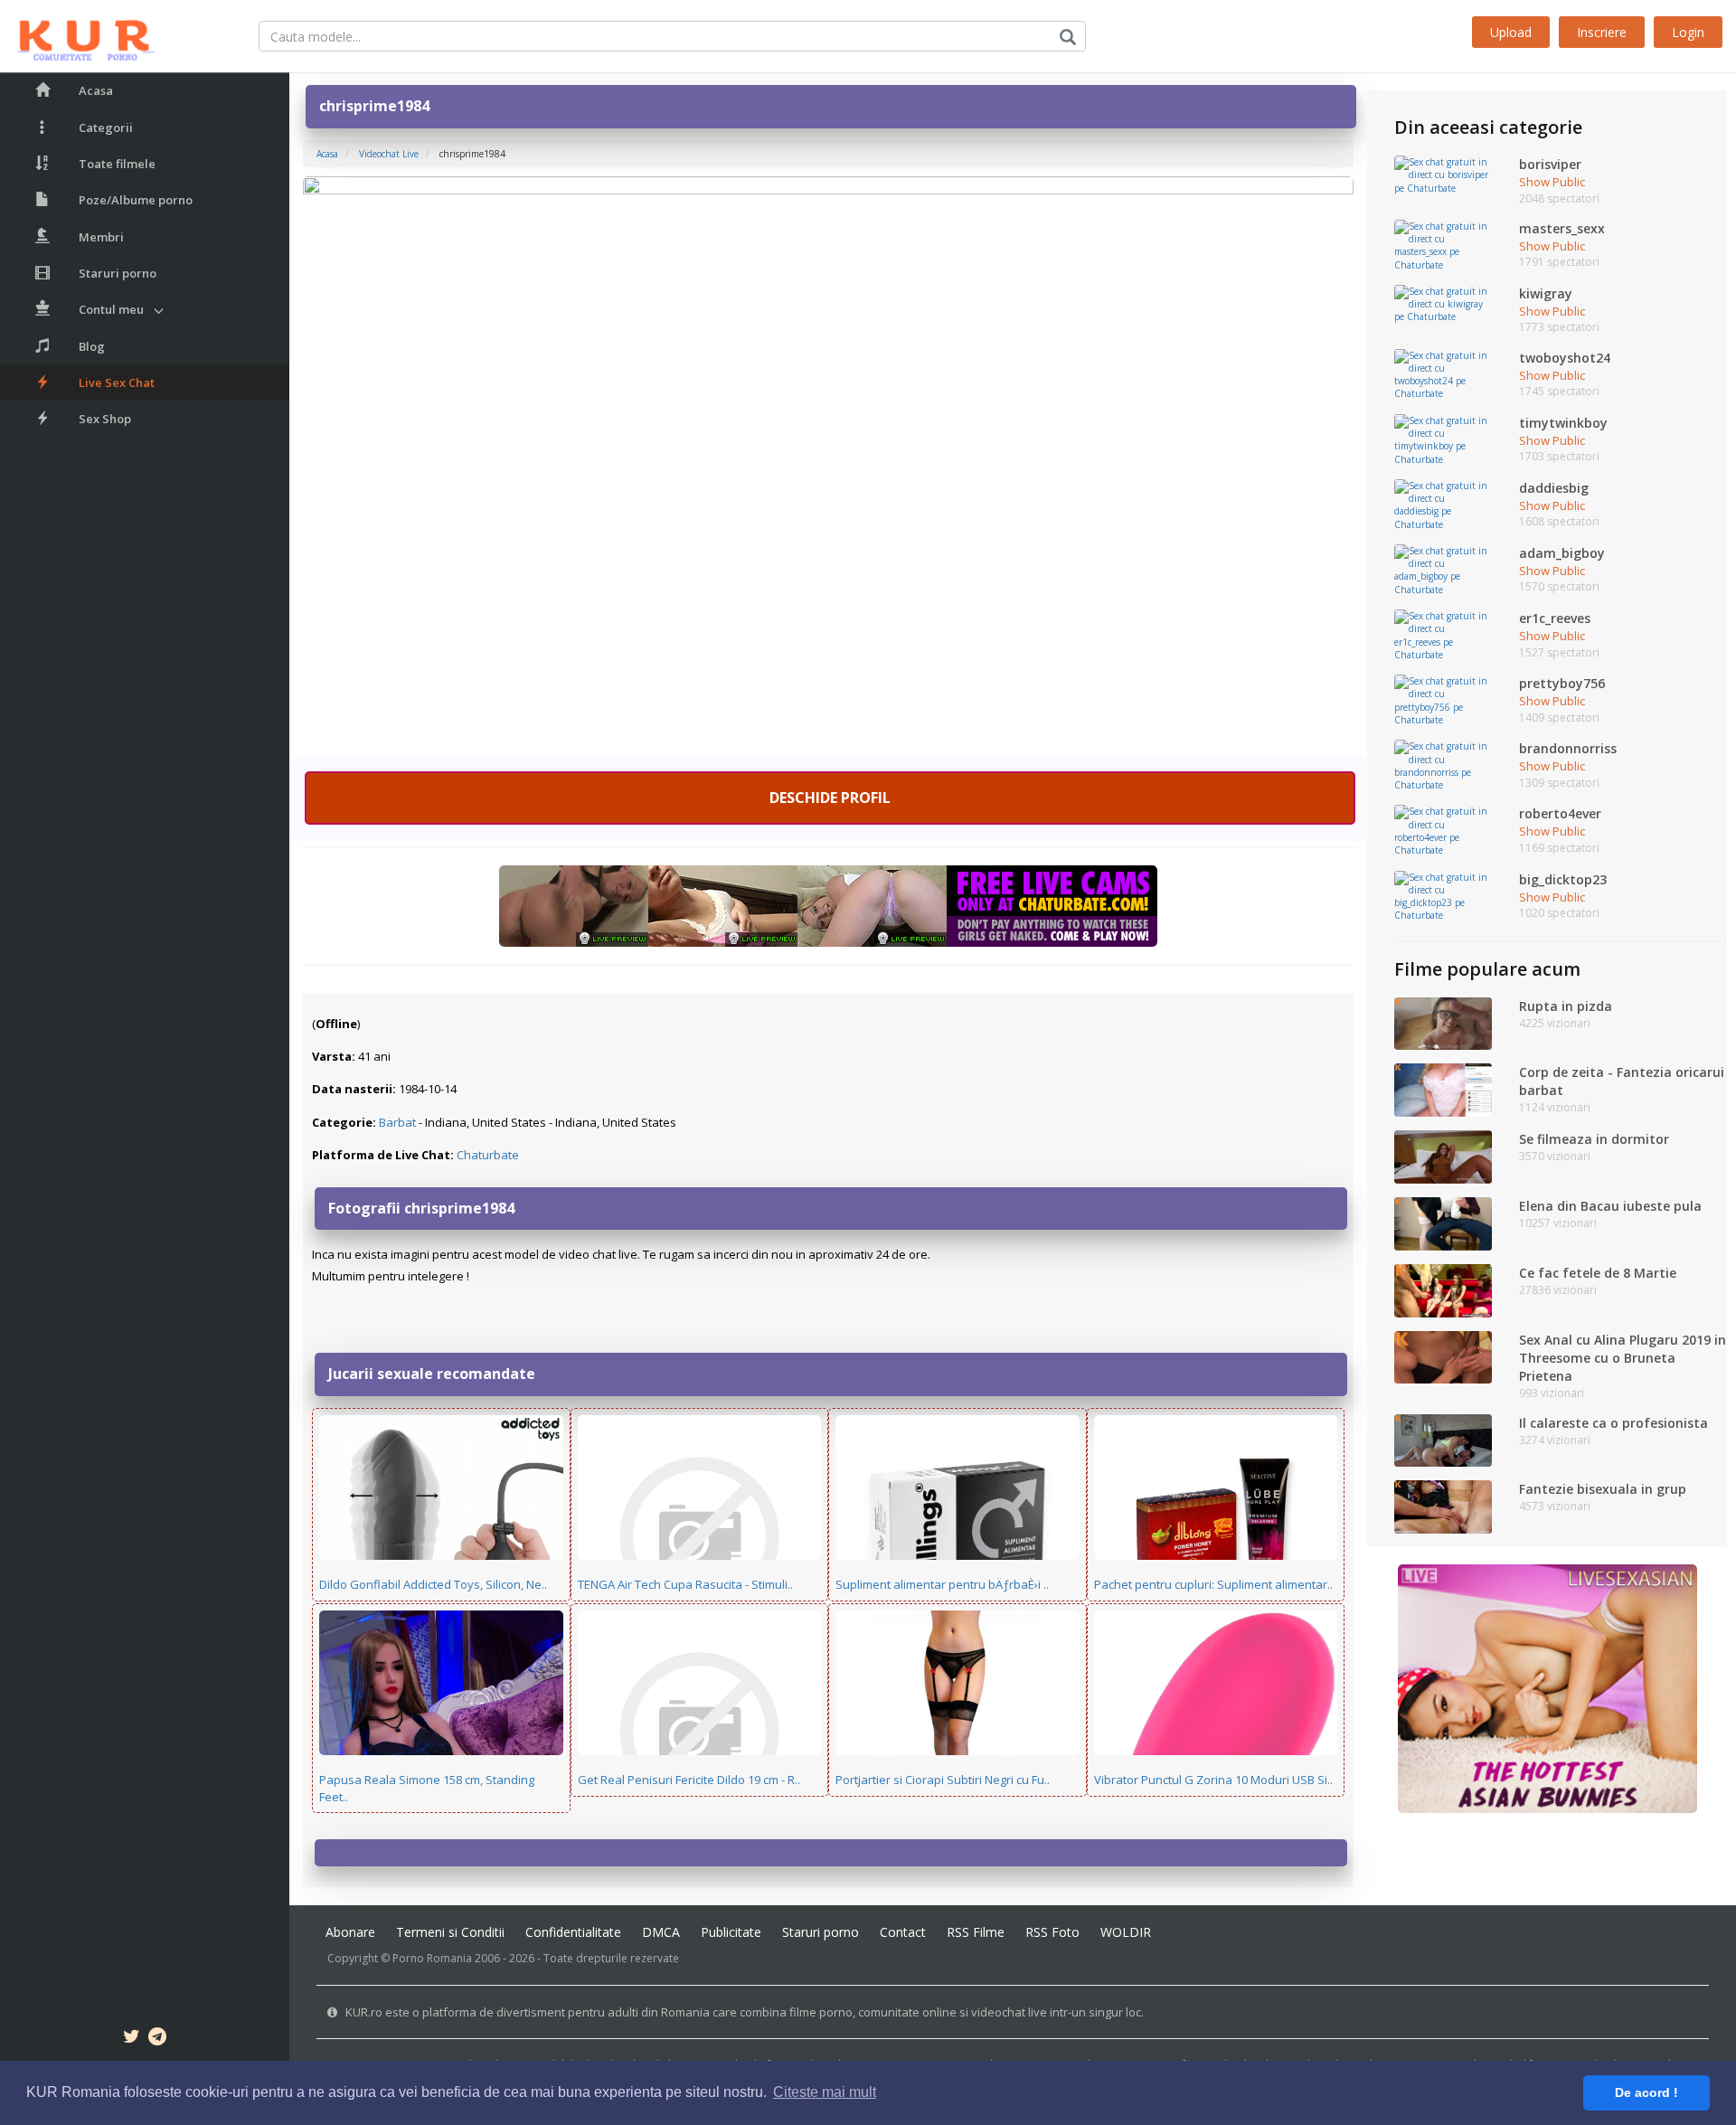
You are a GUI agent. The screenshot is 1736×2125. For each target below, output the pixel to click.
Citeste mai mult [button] (825, 2092)
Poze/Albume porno (136, 200)
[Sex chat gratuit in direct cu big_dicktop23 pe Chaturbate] (1443, 895)
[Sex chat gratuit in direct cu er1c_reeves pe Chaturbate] (1443, 634)
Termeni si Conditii (450, 1932)
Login (1688, 32)
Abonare (350, 1932)
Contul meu (111, 309)
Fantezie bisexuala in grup (1603, 1489)
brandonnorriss (1568, 748)
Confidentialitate (573, 1932)
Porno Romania (432, 1958)
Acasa (96, 90)
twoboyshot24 (1565, 358)
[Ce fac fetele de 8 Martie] (1443, 1289)
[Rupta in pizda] (1443, 1023)
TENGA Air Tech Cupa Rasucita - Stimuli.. (685, 1584)
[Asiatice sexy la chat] (1547, 1687)
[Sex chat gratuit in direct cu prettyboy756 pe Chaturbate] (1443, 699)
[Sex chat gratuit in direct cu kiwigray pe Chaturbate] (1443, 303)
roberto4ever (1560, 813)
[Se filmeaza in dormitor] (1443, 1156)
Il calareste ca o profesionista (1613, 1423)
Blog (92, 346)
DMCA (661, 1932)
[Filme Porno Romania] (77, 36)
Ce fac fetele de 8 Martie (1598, 1273)
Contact (903, 1932)
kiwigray (1546, 293)
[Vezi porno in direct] (828, 904)
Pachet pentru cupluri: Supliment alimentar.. (1213, 1584)
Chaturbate (488, 1155)
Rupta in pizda (1566, 1006)
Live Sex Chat (117, 382)
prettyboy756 (1562, 683)
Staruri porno (118, 273)
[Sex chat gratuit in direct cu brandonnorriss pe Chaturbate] (1443, 765)
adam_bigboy (1562, 553)
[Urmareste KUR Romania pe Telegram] (157, 2039)
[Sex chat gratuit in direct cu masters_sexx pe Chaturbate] (1443, 244)
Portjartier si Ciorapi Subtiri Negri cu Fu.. (943, 1780)
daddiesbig (1554, 488)
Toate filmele (117, 164)
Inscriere (1602, 32)
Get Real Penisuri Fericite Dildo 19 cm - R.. (689, 1780)
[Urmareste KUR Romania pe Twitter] (132, 2039)
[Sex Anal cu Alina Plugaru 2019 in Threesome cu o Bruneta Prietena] (1443, 1356)
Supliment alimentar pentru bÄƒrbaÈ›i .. (942, 1584)
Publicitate (731, 1932)
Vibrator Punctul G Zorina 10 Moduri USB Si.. (1213, 1780)
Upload (1511, 32)
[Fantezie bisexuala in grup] (1443, 1506)
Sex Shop (105, 419)
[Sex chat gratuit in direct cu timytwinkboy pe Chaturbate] (1443, 439)
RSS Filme (976, 1932)
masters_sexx (1562, 228)
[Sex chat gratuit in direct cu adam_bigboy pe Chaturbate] (1443, 569)
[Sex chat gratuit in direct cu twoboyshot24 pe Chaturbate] (1443, 373)
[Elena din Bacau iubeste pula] (1443, 1223)
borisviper (1550, 164)
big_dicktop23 (1563, 879)
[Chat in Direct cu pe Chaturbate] (829, 471)
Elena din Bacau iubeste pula (1610, 1206)
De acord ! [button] (1646, 2092)
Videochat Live (389, 154)
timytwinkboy (1563, 423)
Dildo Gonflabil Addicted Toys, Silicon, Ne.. (433, 1584)
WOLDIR (1126, 1932)
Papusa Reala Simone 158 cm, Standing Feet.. (427, 1788)
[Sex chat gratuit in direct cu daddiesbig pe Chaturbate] (1443, 504)
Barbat (397, 1122)
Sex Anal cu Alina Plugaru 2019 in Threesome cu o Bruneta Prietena (1623, 1358)
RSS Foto (1052, 1932)
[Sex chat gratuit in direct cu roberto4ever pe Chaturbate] (1443, 830)
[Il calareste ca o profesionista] (1443, 1440)
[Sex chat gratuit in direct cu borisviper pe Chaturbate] (1443, 174)
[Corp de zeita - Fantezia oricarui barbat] (1443, 1090)
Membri (101, 237)
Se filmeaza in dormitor (1594, 1139)
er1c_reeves (1555, 618)
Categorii (106, 127)
